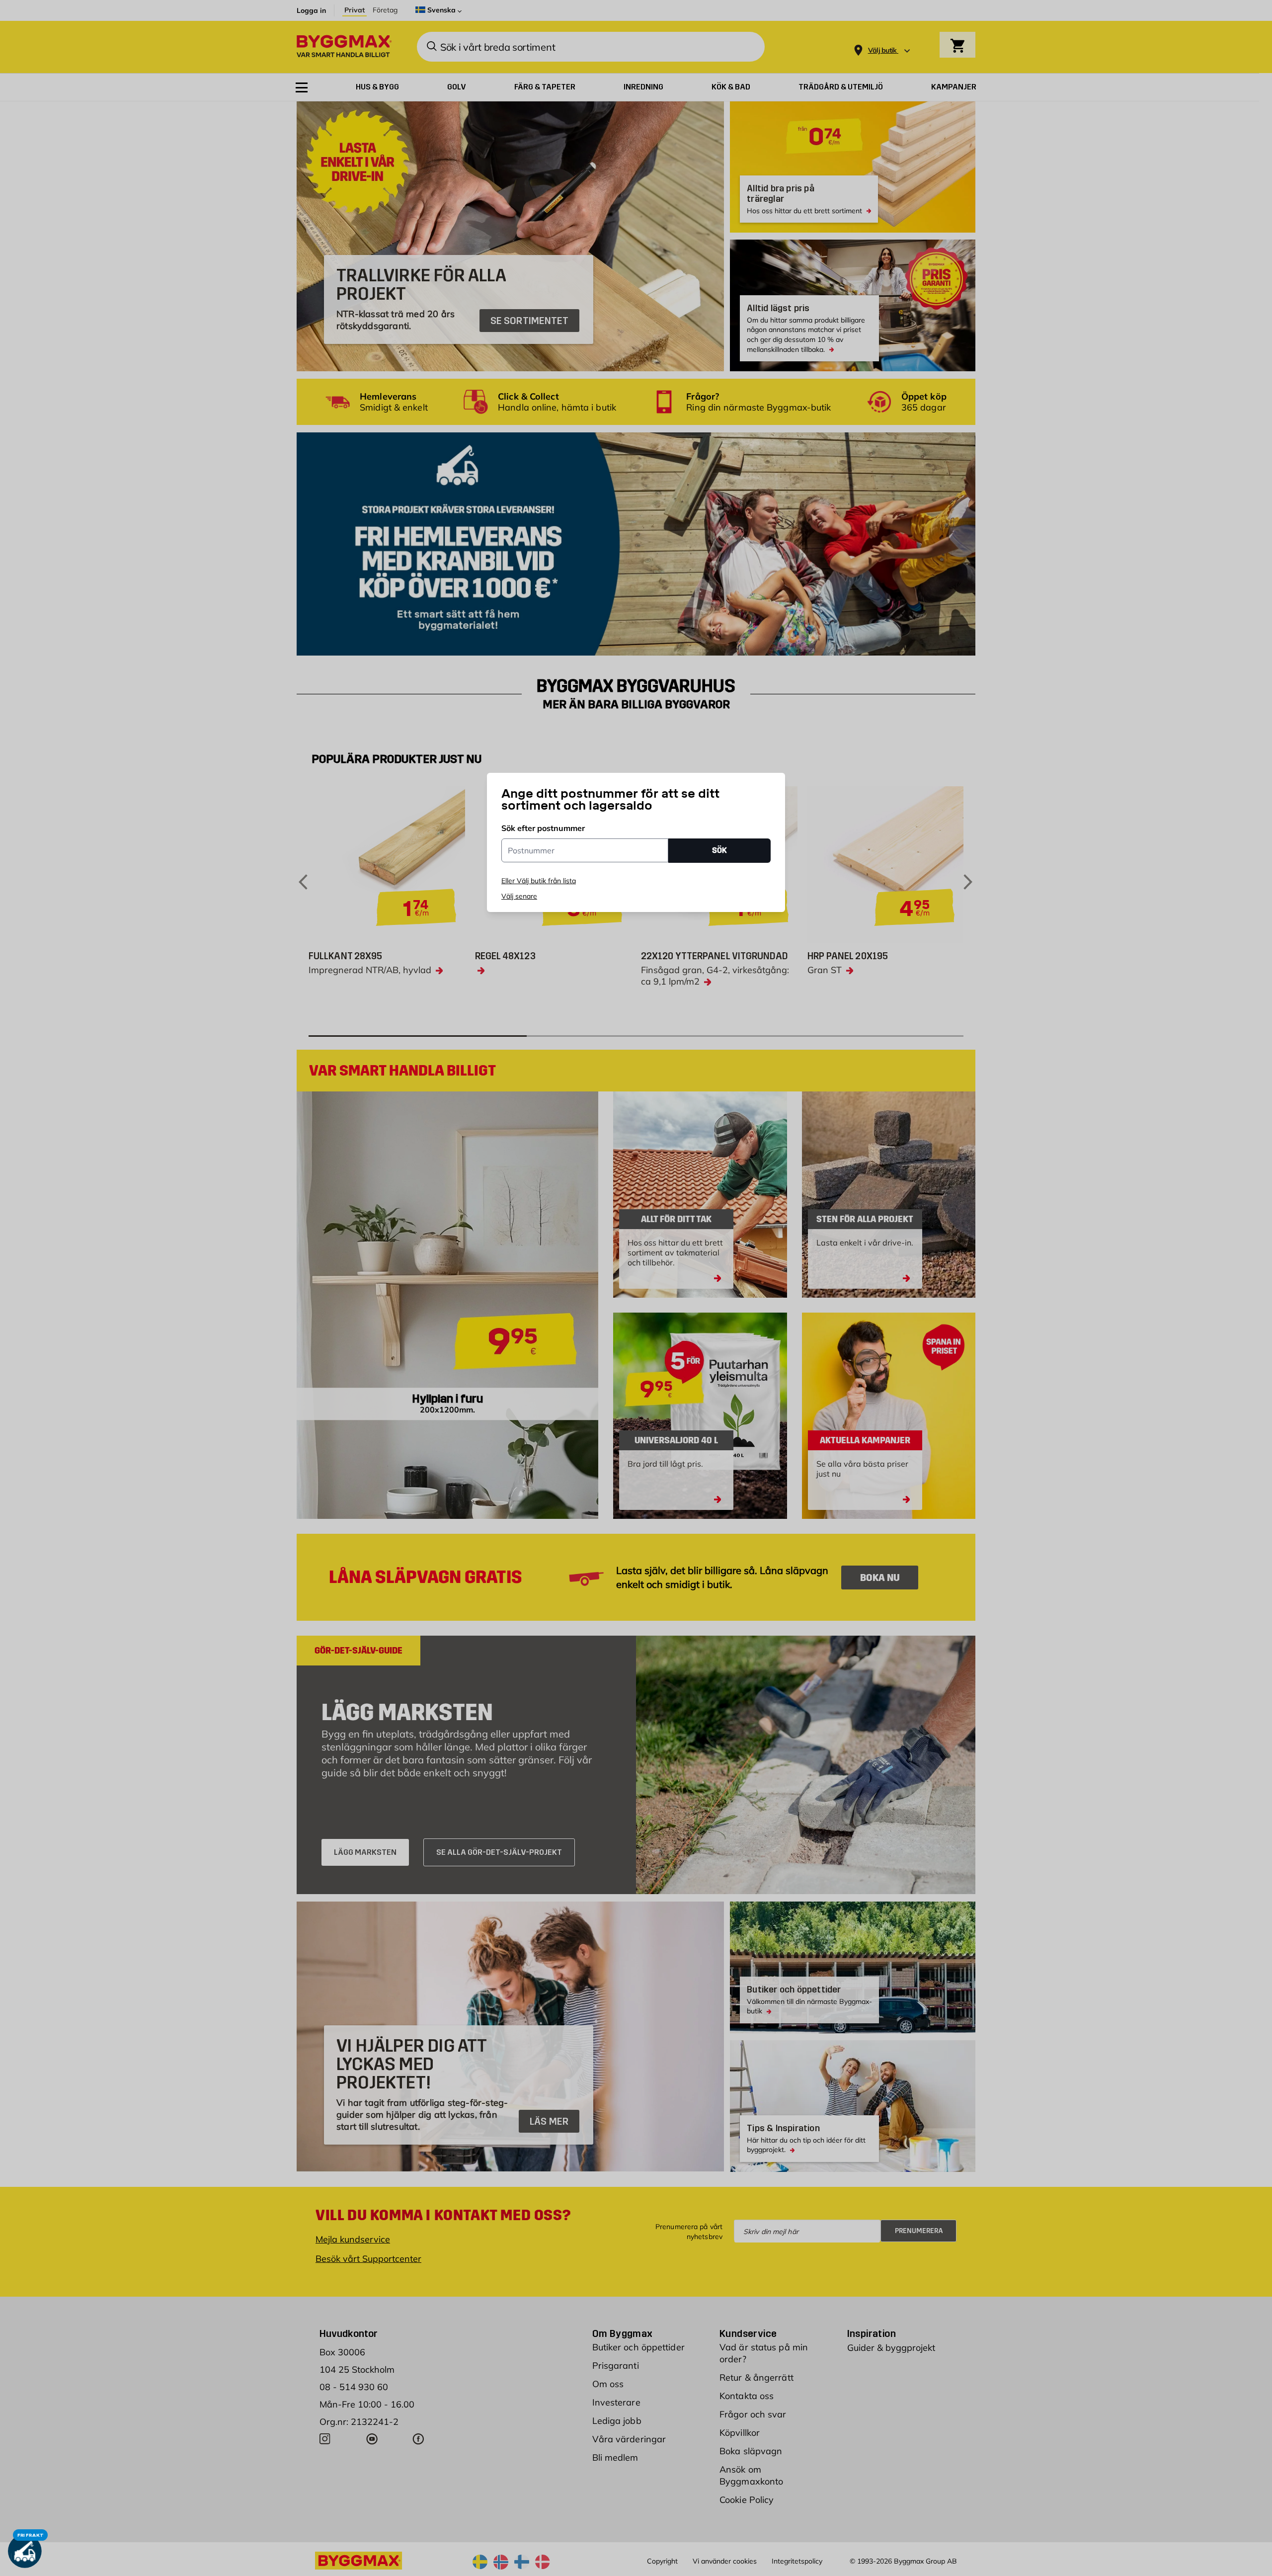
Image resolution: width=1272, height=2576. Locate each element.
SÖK (719, 850)
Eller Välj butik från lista (539, 881)
